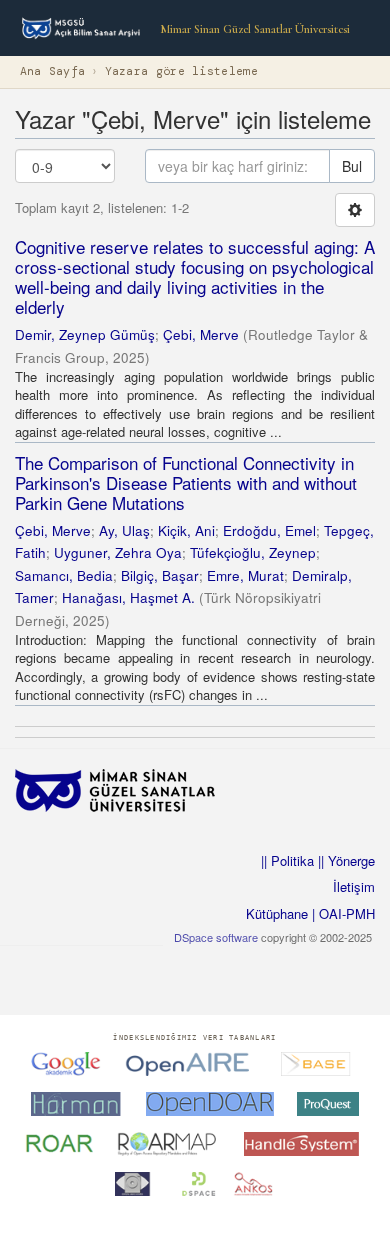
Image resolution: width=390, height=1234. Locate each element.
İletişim (354, 886)
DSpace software (216, 937)
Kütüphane (277, 913)
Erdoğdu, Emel (269, 530)
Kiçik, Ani (186, 530)
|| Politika (287, 860)
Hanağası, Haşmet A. (128, 597)
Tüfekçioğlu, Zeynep (253, 552)
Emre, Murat (245, 575)
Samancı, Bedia (64, 575)
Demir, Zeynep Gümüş (85, 334)
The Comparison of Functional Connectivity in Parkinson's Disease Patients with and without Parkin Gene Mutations (186, 482)
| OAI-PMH (341, 913)
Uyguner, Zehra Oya (118, 552)
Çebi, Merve (201, 334)
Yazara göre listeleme (181, 71)
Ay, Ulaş (124, 530)
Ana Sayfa (53, 71)
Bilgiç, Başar (160, 575)
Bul (352, 166)
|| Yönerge (344, 860)
